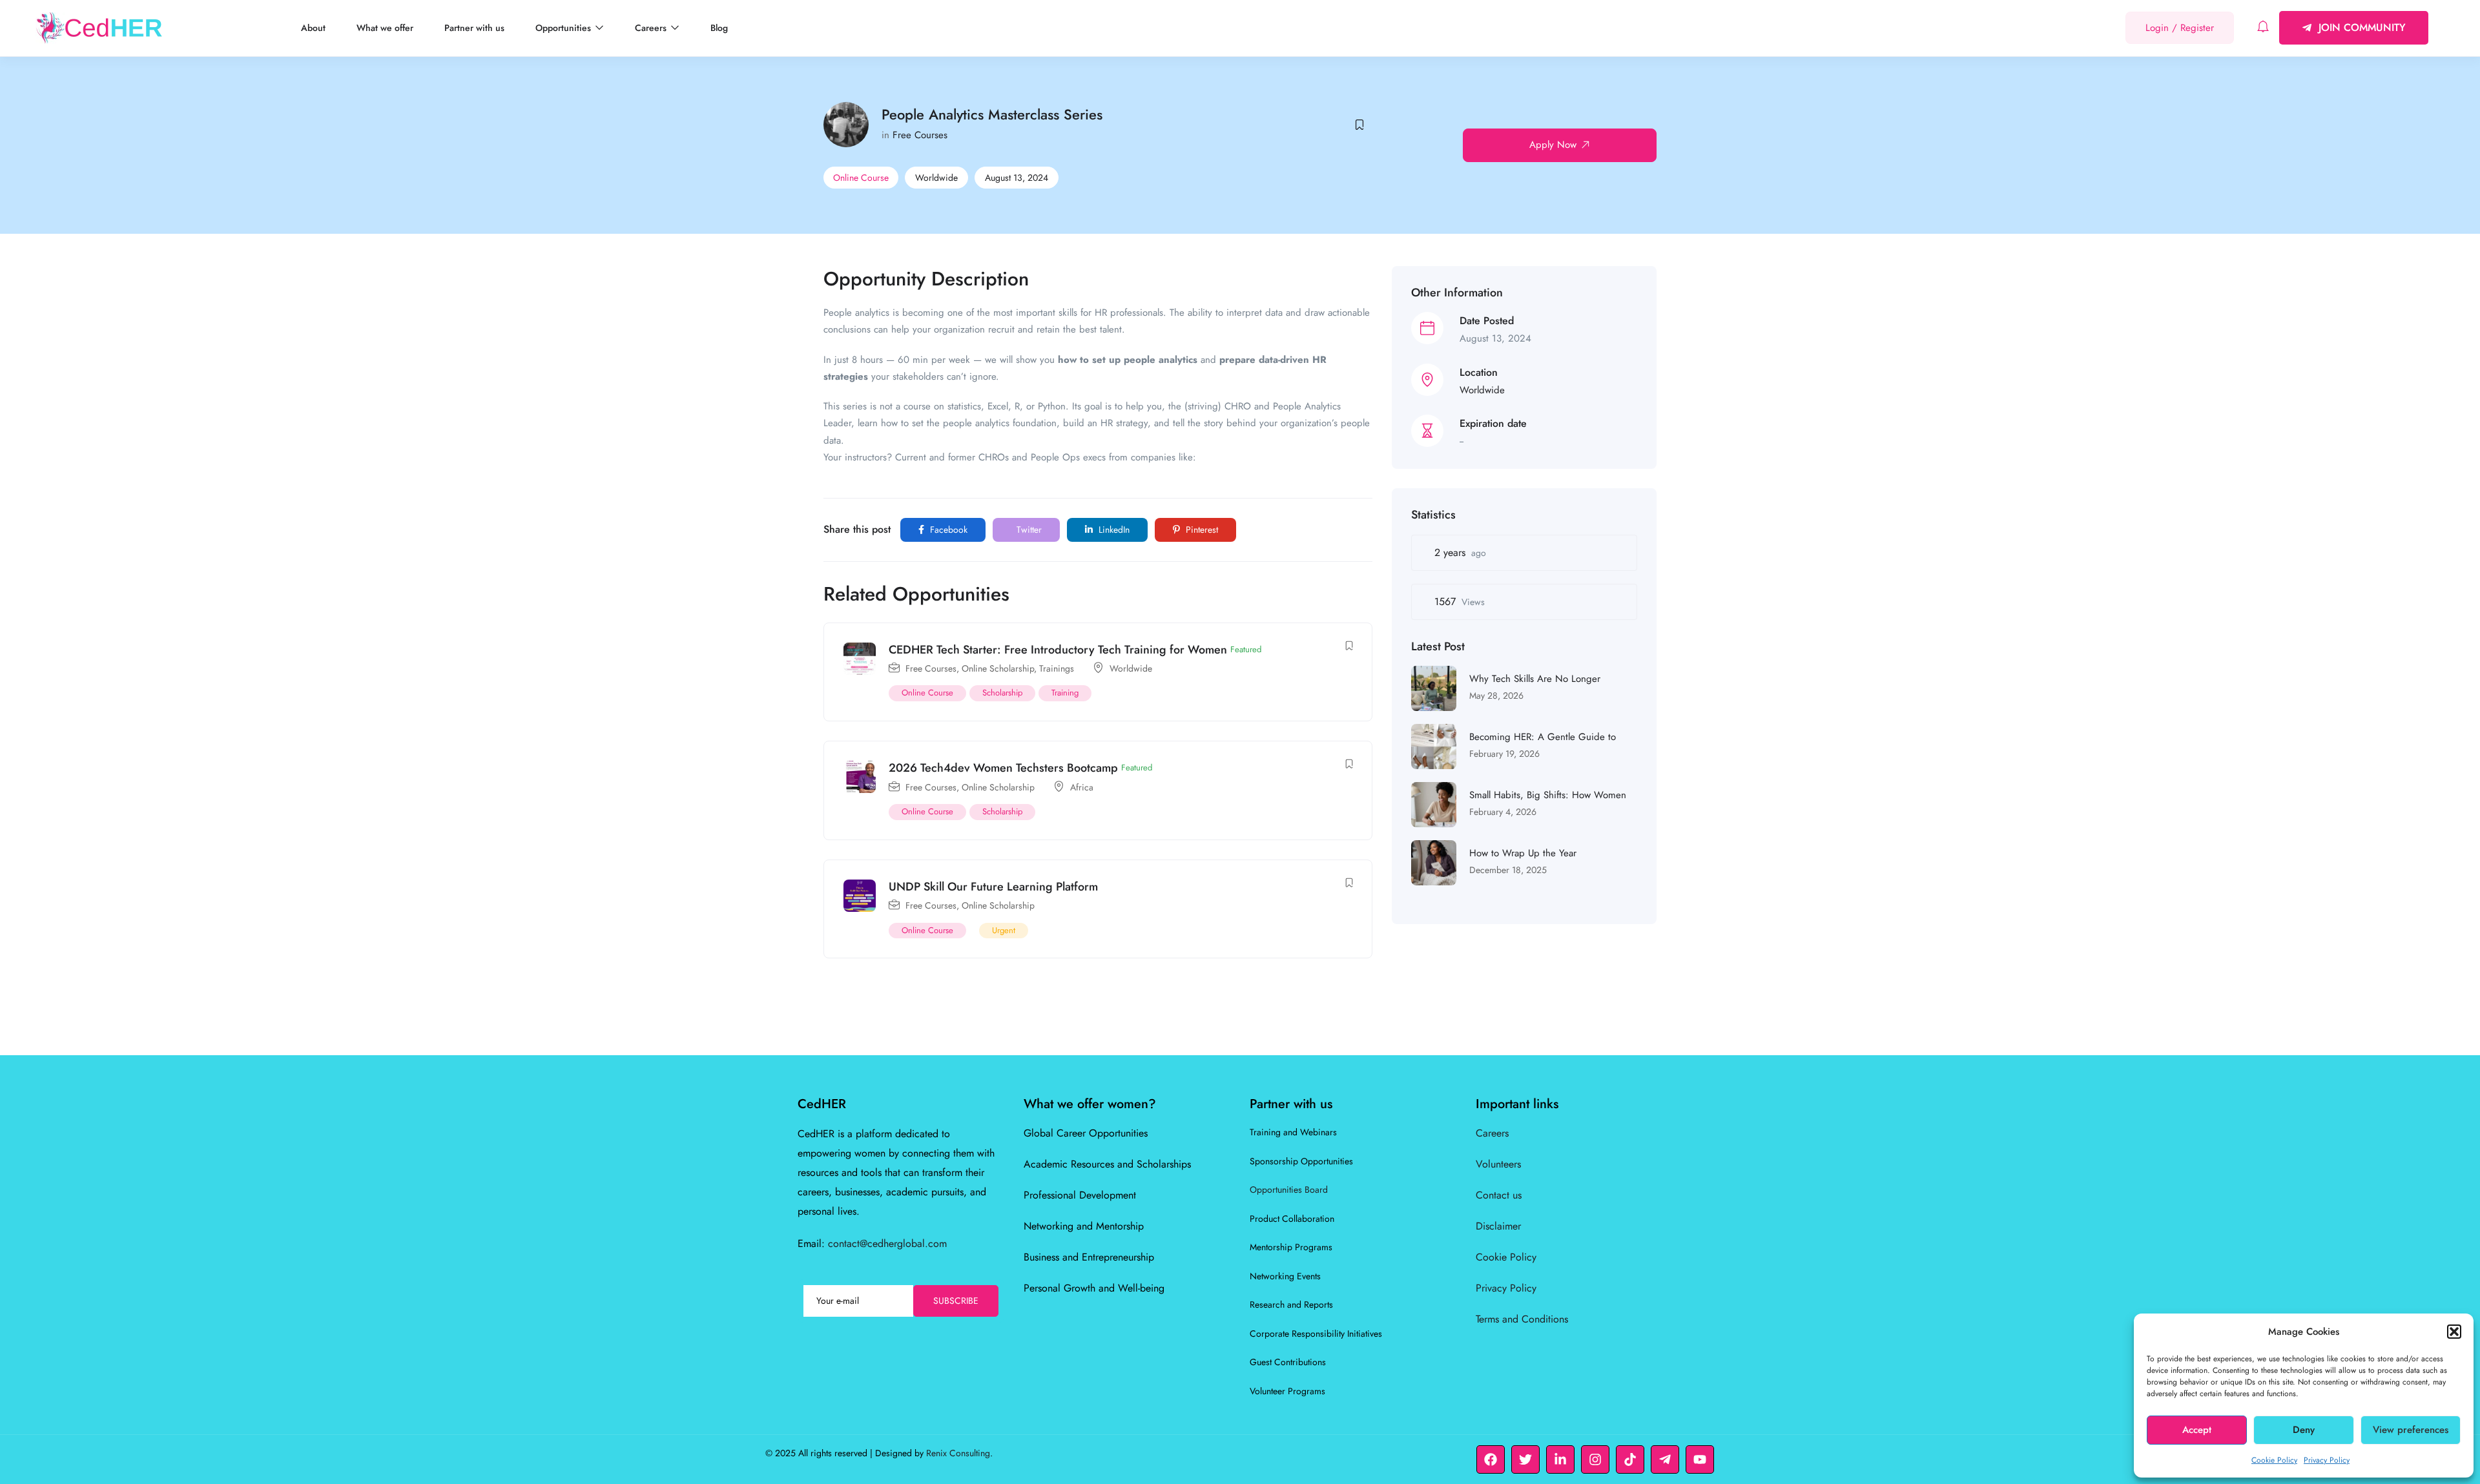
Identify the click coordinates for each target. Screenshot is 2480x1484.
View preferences (2411, 1430)
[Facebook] (1491, 1459)
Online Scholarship (998, 668)
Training (1065, 693)
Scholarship (1002, 693)
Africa (1082, 787)
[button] (2454, 1332)
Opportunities (564, 28)
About (313, 28)
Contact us (1499, 1195)
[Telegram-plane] (1665, 1459)
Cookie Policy (2274, 1460)
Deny (2304, 1430)
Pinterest (1201, 530)
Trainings (1057, 668)
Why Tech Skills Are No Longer (1535, 679)
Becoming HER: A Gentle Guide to (1543, 737)
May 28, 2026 (1496, 696)
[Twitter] (1525, 1459)
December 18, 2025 (1508, 870)
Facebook (947, 530)
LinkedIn (1113, 530)
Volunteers (1498, 1164)
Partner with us (474, 28)
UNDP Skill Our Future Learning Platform (993, 887)
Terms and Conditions (1522, 1319)
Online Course (861, 178)
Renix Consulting (958, 1453)
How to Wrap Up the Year (1523, 853)
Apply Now (1553, 145)
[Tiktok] (1630, 1459)
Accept (2197, 1430)
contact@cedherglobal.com (887, 1243)
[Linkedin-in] (1560, 1459)
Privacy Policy (2327, 1460)
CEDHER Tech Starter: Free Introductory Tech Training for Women (1058, 650)
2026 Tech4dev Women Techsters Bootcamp (1003, 768)
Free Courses (920, 135)
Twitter (1028, 530)
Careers (652, 28)
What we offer (385, 28)
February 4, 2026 (1503, 812)
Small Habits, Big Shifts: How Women (1548, 795)
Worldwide (936, 178)
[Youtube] (1700, 1459)
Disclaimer (1498, 1226)
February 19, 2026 (1504, 754)
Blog (719, 28)
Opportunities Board (1289, 1190)
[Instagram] (1595, 1459)
